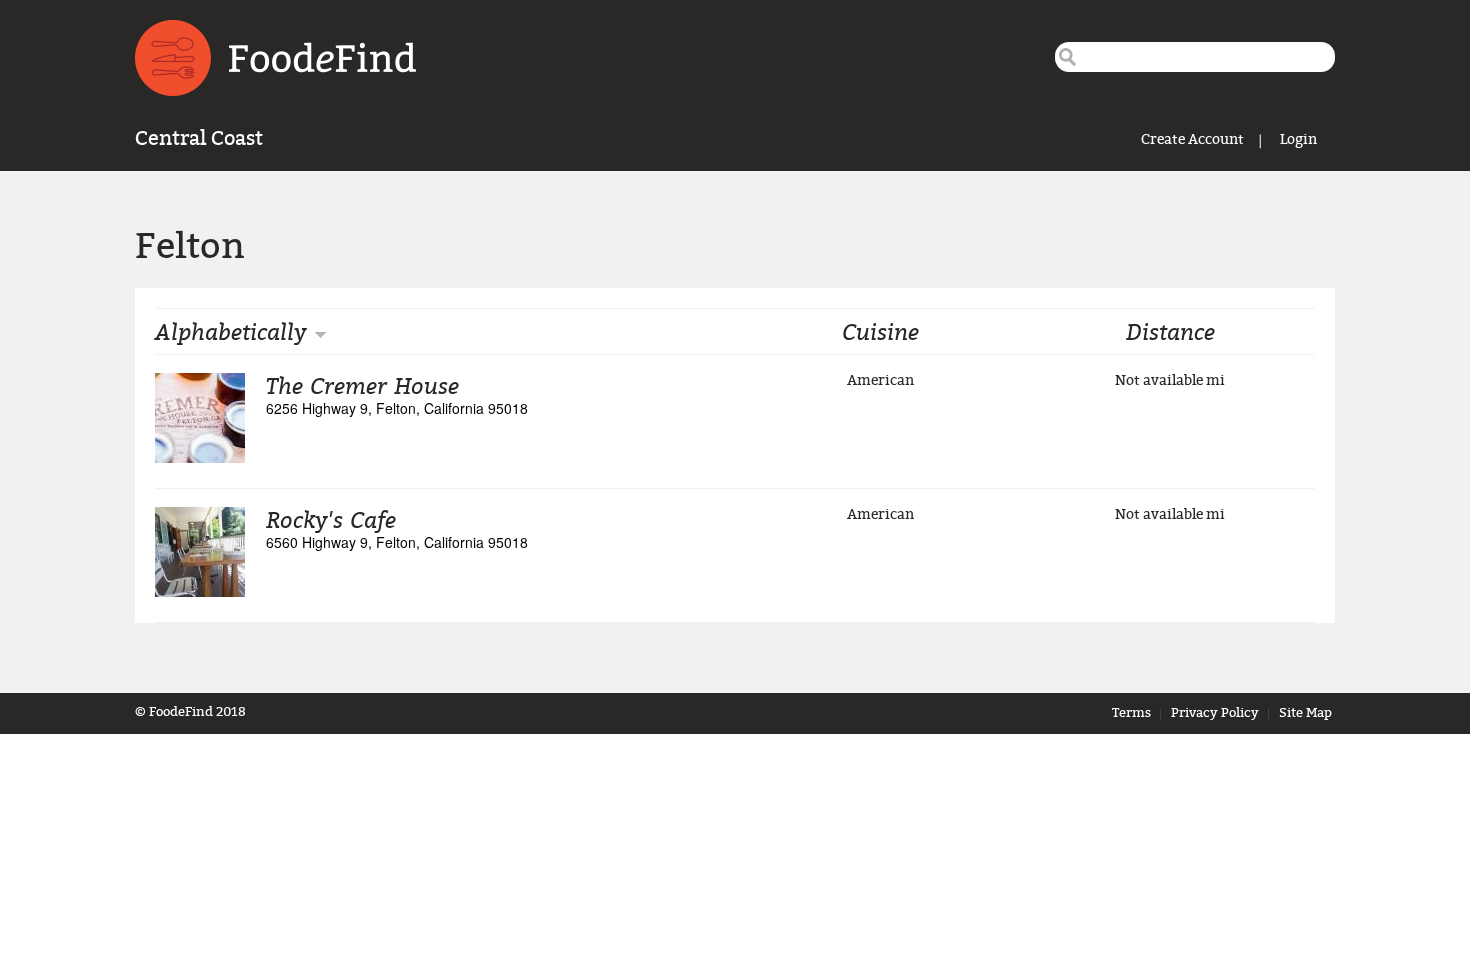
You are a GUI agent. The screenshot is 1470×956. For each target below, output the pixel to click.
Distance (1170, 331)
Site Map (1305, 713)
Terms (1131, 713)
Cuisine (880, 331)
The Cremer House (362, 385)
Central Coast (199, 138)
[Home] (275, 58)
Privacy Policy (1215, 713)
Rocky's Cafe (331, 519)
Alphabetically (231, 331)
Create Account (1192, 139)
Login (1298, 139)
